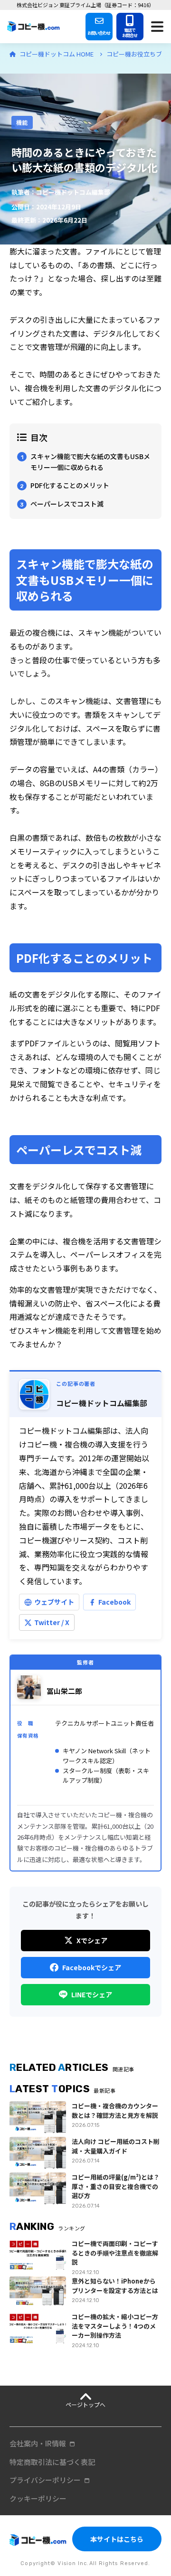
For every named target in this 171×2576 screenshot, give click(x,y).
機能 (22, 122)
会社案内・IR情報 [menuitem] (38, 2443)
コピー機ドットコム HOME (57, 54)
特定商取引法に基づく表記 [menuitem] (52, 2462)
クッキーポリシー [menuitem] (38, 2498)
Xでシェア (92, 1940)
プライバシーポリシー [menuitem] (45, 2480)
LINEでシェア (92, 1994)
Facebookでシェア (92, 1967)
